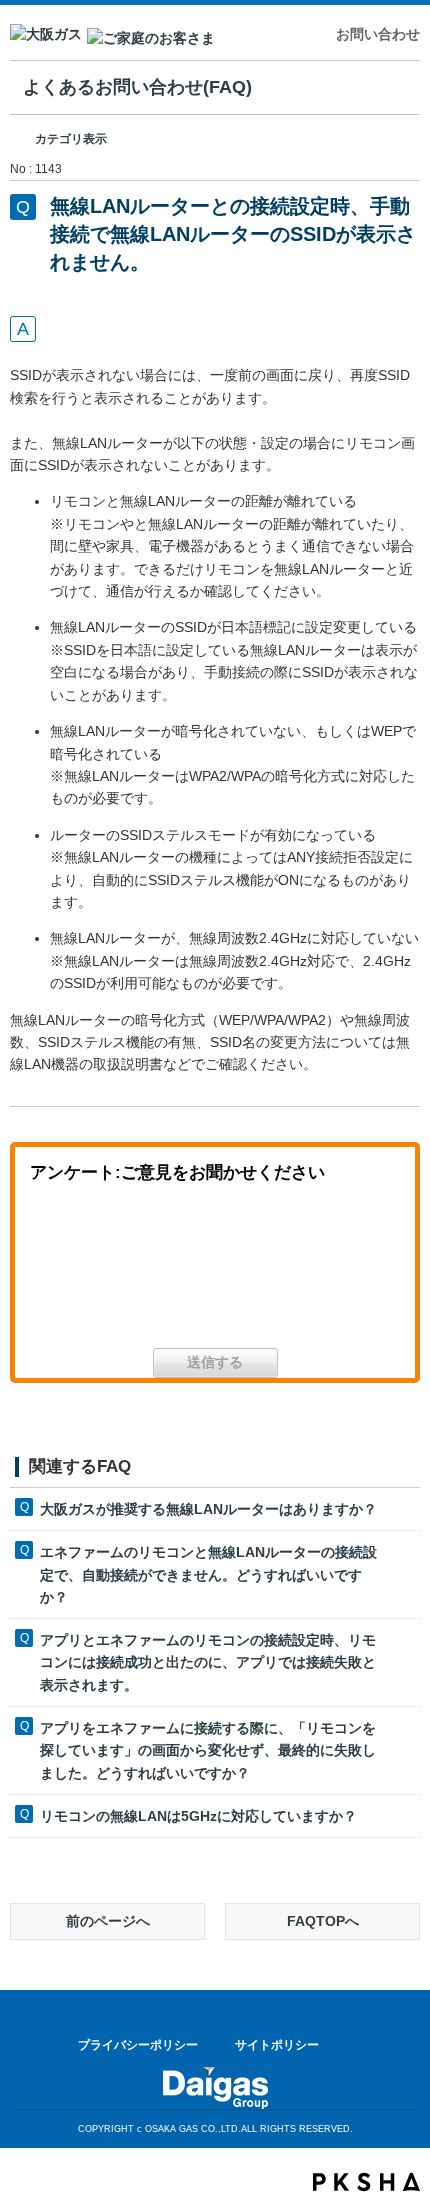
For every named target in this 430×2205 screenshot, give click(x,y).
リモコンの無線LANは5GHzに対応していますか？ (198, 1816)
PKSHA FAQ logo (366, 2182)
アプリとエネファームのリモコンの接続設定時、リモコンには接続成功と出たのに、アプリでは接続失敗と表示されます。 (208, 1662)
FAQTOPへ (323, 1921)
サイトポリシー (277, 2045)
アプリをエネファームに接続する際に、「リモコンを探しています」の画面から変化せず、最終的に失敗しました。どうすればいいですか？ (208, 1750)
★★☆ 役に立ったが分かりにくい (215, 1272)
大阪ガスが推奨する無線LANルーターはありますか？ (208, 1509)
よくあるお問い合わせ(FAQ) (137, 87)
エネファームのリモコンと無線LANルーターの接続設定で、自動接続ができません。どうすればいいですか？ (208, 1574)
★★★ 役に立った (95, 1272)
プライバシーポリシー (138, 2045)
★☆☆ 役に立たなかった (335, 1272)
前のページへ (108, 1921)
